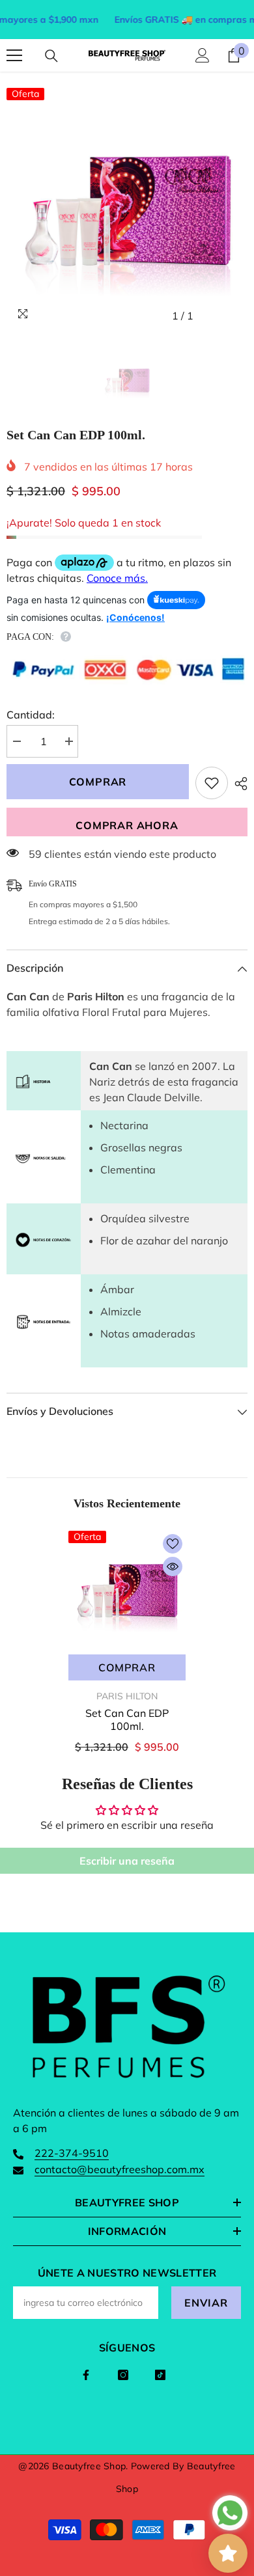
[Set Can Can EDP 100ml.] (127, 1589)
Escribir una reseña (127, 1861)
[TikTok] (160, 2375)
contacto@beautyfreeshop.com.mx (120, 2169)
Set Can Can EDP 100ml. (127, 1720)
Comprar (98, 782)
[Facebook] (86, 2375)
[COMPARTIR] (238, 784)
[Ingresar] (203, 55)
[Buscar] (51, 56)
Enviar (206, 2303)
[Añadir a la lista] (212, 783)
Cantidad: (31, 715)
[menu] (14, 55)
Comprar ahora (127, 825)
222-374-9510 (72, 2153)
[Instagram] (123, 2375)
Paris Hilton (127, 1696)
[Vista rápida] (173, 1567)
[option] (127, 208)
